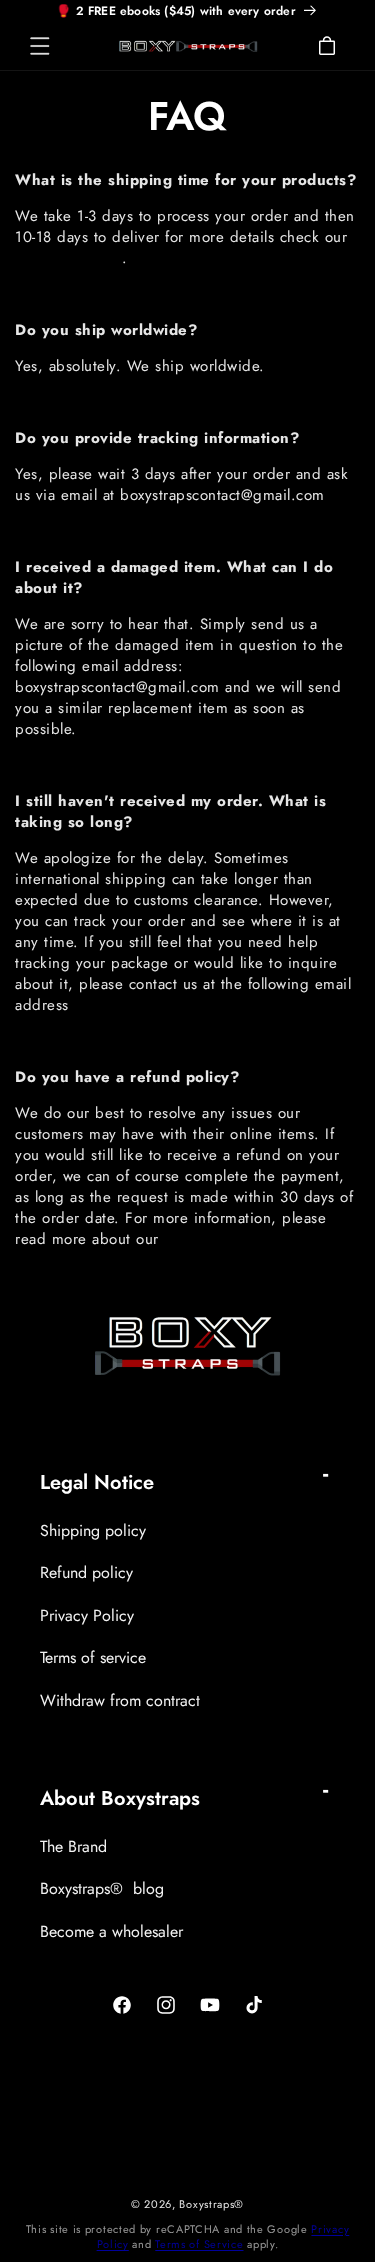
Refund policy (86, 1572)
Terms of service (93, 1657)
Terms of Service (199, 2244)
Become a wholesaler (111, 1931)
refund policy (210, 1239)
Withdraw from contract (120, 1700)
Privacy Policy (87, 1615)
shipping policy (68, 258)
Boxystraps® (211, 2204)
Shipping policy (93, 1530)
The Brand (73, 1846)
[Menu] (40, 46)
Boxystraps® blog (102, 1888)
